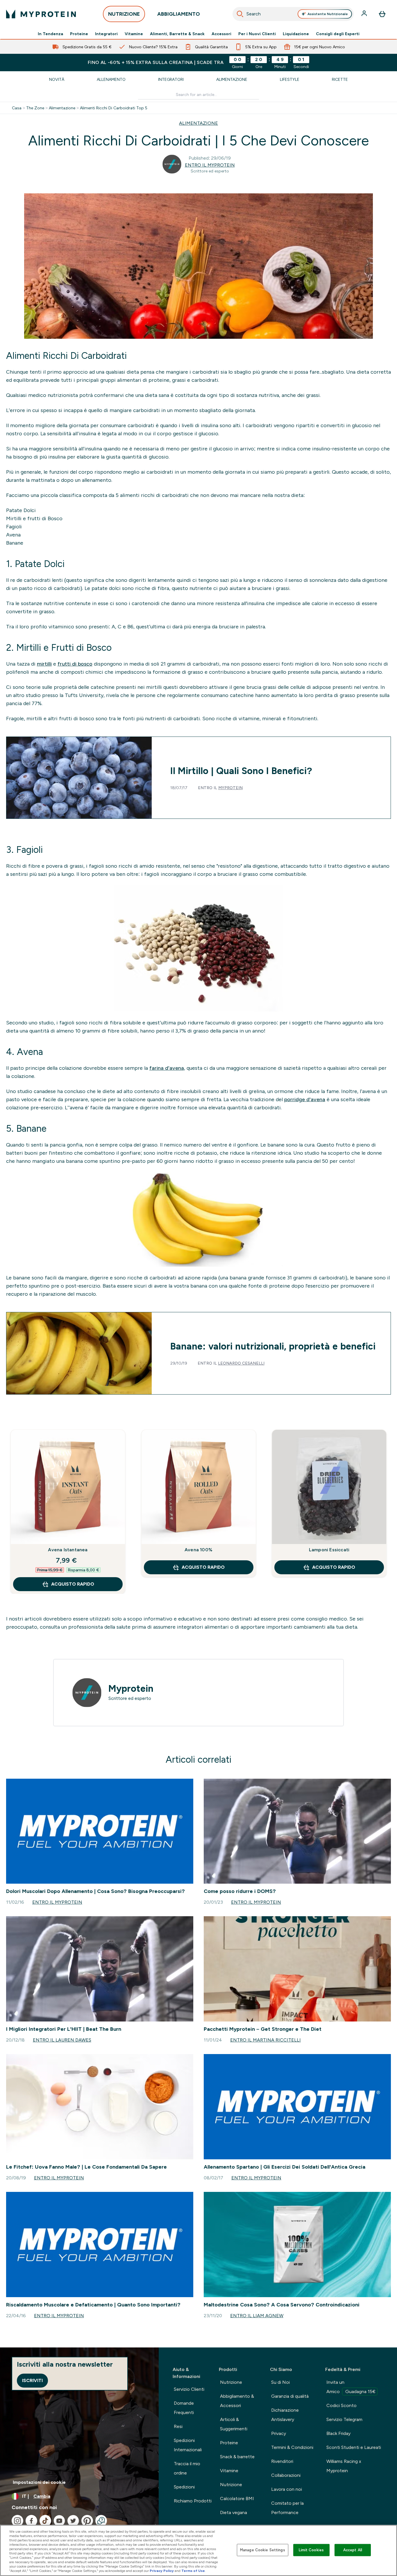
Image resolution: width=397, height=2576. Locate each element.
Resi (178, 2426)
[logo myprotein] (41, 14)
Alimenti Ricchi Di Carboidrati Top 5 (114, 108)
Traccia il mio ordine (187, 2468)
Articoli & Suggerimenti (234, 2424)
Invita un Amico (351, 2387)
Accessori (221, 34)
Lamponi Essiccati (329, 1550)
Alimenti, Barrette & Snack (177, 34)
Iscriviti (32, 2380)
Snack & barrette (237, 2457)
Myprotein (230, 788)
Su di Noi (280, 2382)
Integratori (106, 34)
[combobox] (293, 14)
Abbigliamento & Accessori (237, 2401)
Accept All (353, 2550)
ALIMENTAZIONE (199, 123)
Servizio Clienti (189, 2389)
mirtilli (44, 664)
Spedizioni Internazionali (188, 2445)
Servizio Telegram (344, 2419)
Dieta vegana (234, 2512)
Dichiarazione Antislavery (285, 2415)
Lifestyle (290, 79)
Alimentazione (232, 79)
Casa (17, 108)
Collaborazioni (286, 2475)
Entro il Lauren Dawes (62, 2040)
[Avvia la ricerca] (240, 14)
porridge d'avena (305, 1099)
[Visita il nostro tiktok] (45, 2521)
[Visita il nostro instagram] (17, 2521)
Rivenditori (282, 2461)
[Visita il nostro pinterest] (87, 2521)
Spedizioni (184, 2487)
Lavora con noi (287, 2489)
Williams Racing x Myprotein (344, 2466)
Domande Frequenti (184, 2408)
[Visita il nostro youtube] (59, 2521)
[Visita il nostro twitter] (73, 2521)
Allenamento (111, 79)
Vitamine (134, 34)
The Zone (35, 108)
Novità (57, 79)
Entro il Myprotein (210, 165)
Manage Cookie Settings (263, 2550)
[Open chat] (101, 2521)
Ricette (340, 79)
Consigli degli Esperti (338, 34)
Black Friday (338, 2433)
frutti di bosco (75, 664)
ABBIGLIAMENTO (179, 14)
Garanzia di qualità (290, 2396)
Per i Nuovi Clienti (257, 34)
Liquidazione (296, 34)
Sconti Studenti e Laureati (354, 2447)
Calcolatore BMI (237, 2499)
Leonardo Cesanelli (241, 1363)
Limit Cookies (311, 2550)
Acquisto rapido (73, 1584)
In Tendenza (50, 34)
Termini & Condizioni (292, 2447)
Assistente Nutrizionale (328, 14)
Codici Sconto (341, 2405)
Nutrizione (231, 2382)
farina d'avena (167, 1068)
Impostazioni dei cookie (39, 2482)
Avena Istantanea (68, 1550)
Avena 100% (199, 1550)
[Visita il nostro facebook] (31, 2521)
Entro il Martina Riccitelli (265, 2040)
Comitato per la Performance (287, 2508)
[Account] (365, 14)
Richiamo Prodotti (193, 2501)
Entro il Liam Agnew (257, 2316)
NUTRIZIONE (124, 14)
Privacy (279, 2433)
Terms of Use (193, 2571)
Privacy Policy (162, 2571)
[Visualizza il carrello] (382, 14)
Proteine (79, 34)
